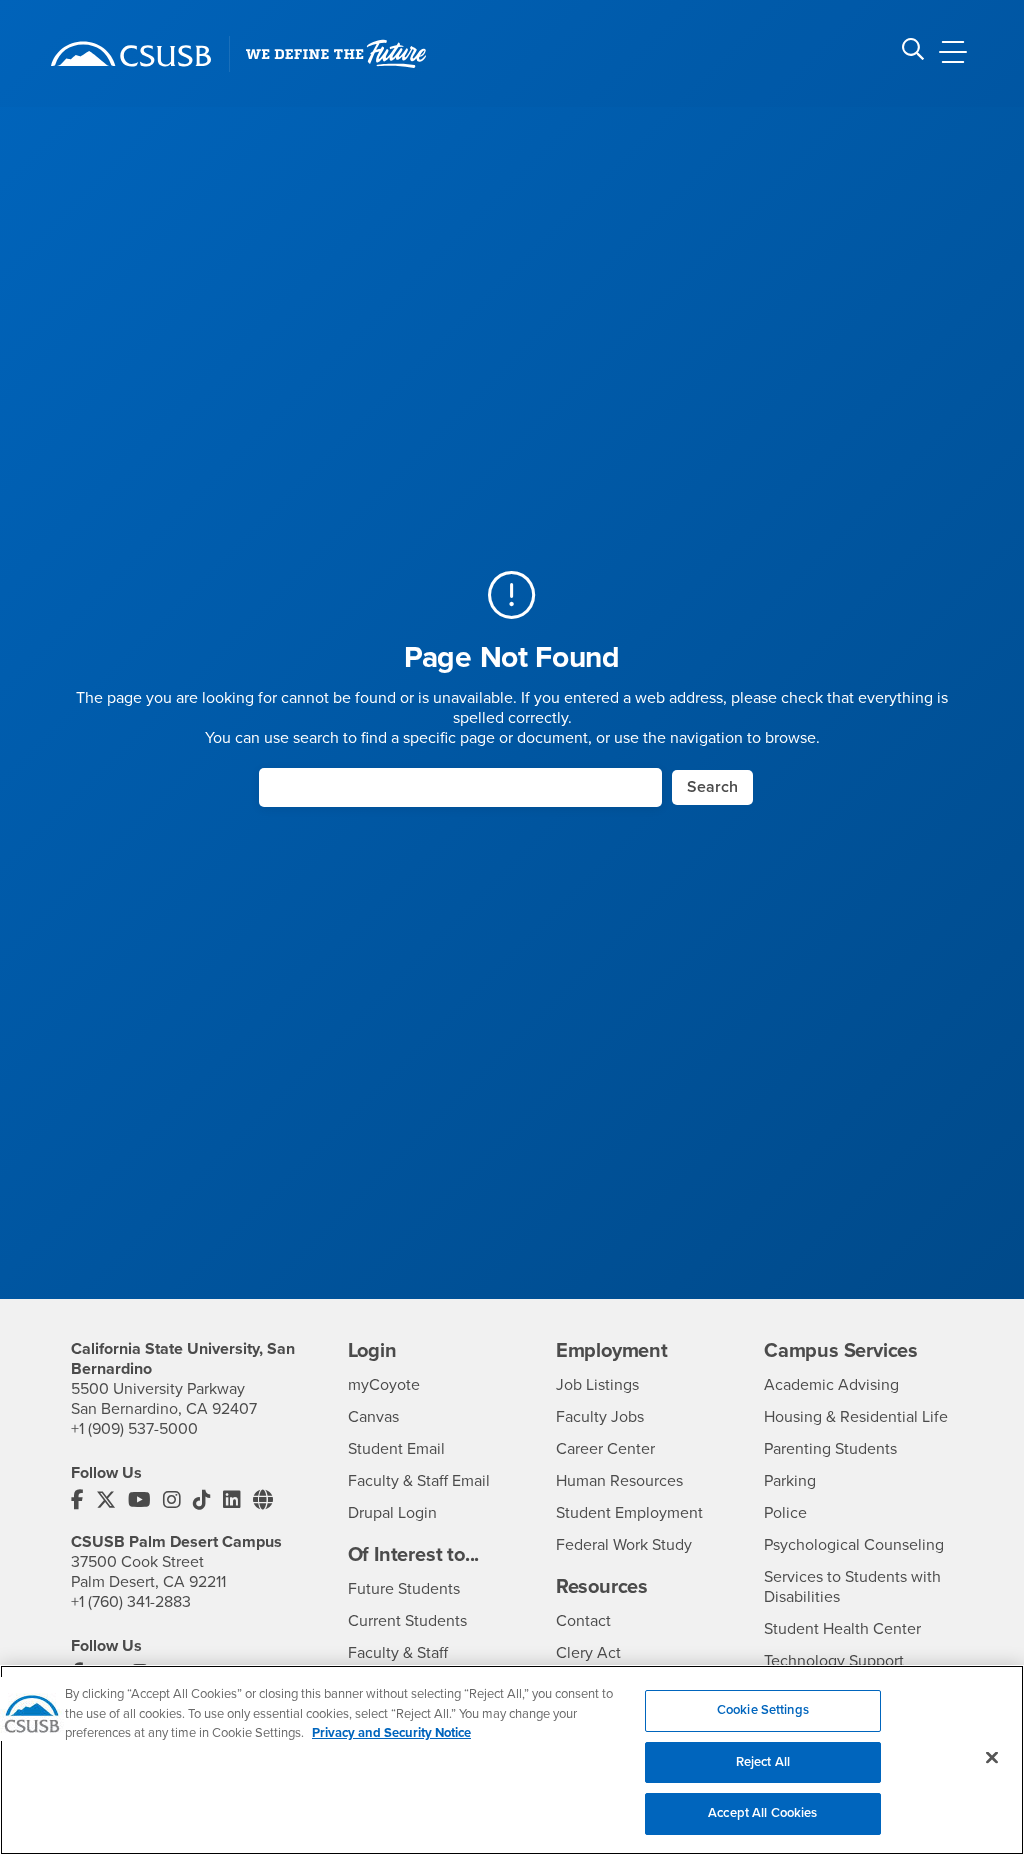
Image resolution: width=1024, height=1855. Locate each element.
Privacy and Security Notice (391, 1733)
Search (712, 787)
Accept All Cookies (762, 1813)
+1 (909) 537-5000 (134, 1429)
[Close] (992, 1758)
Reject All (763, 1762)
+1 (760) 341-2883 (131, 1602)
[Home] (131, 54)
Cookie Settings (763, 1710)
